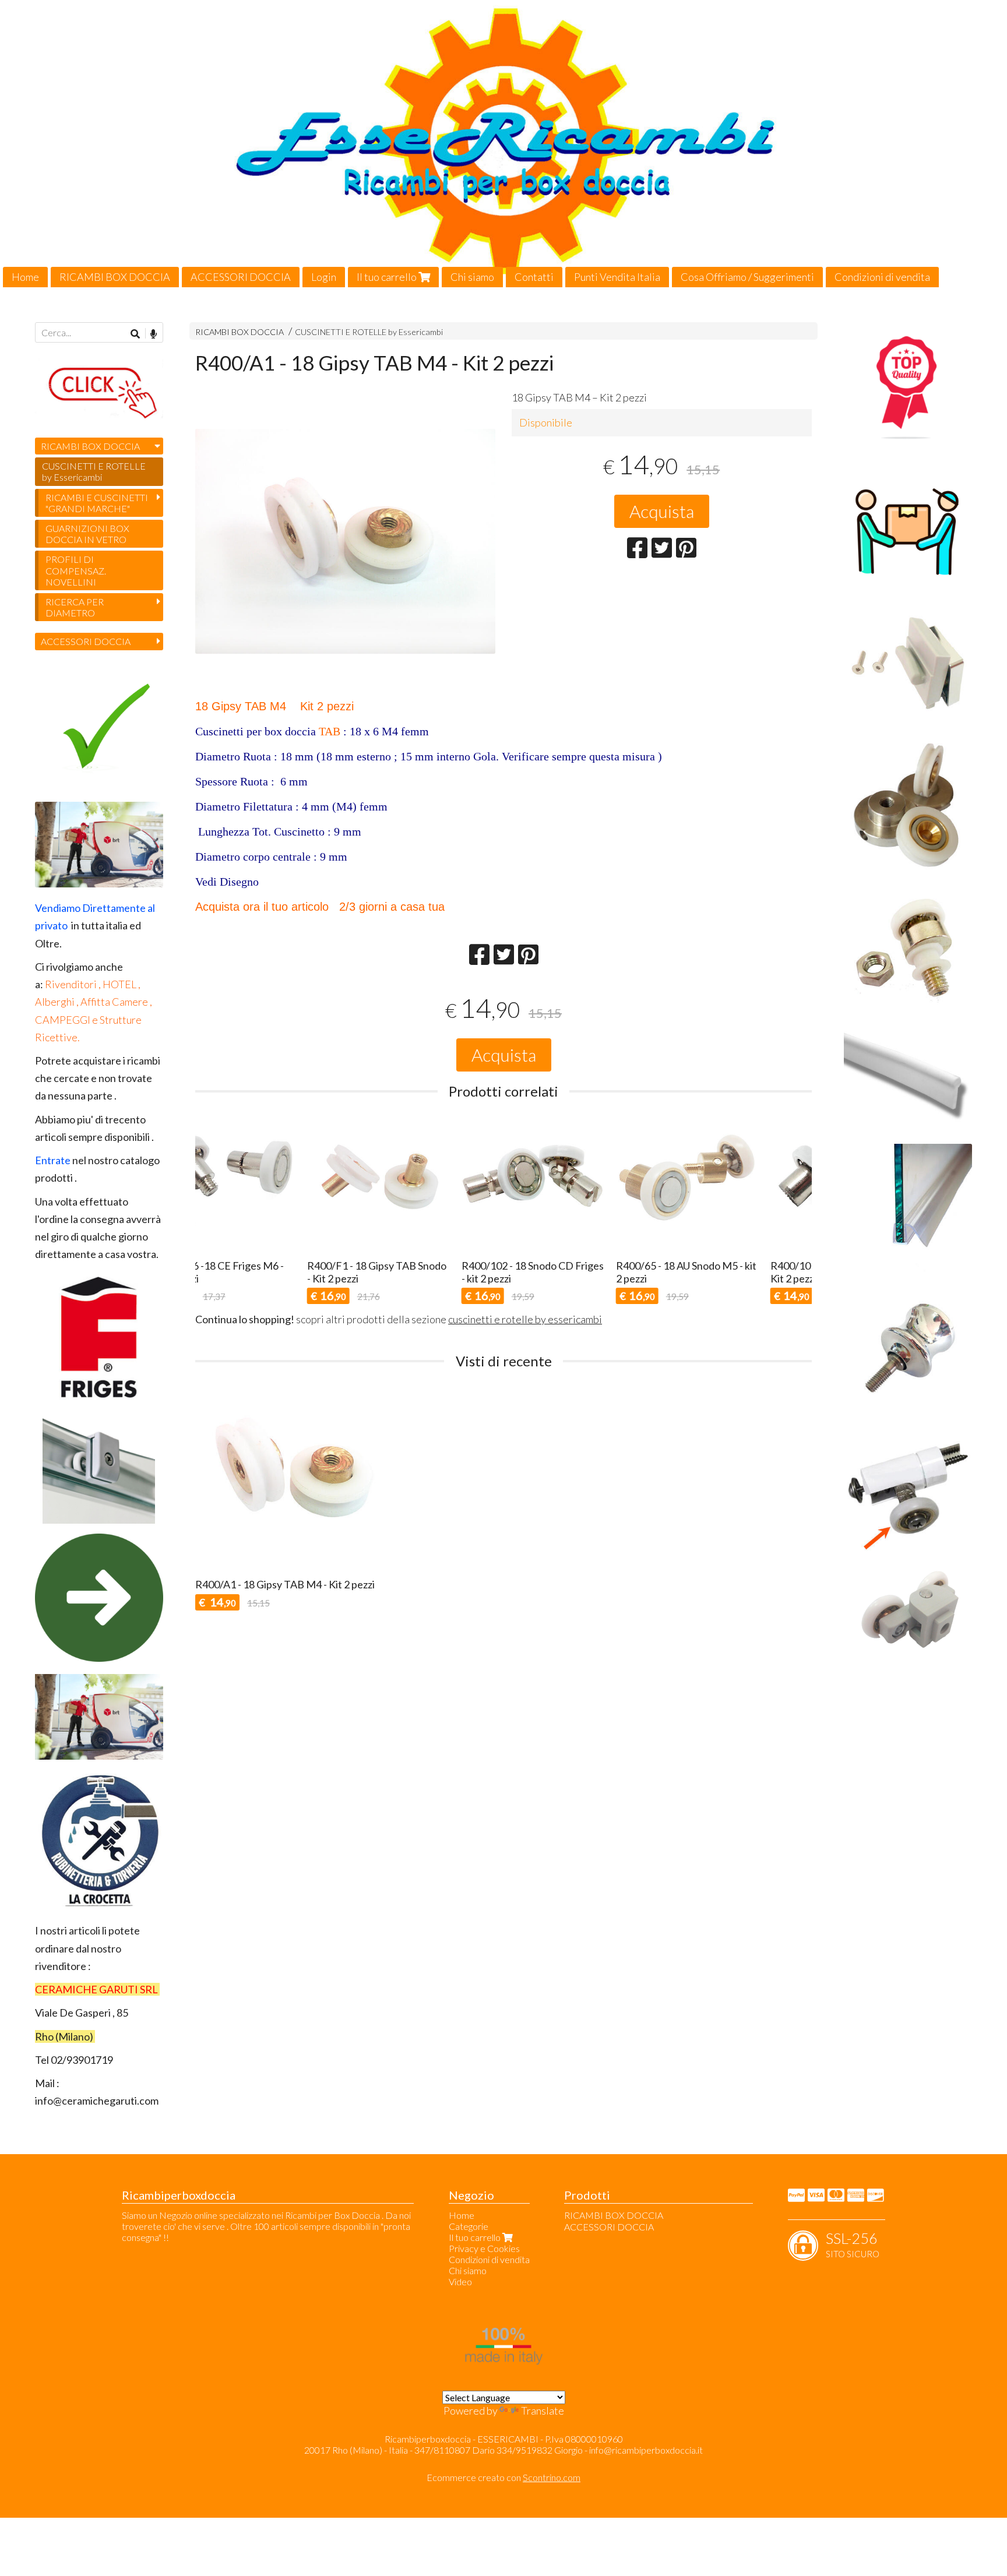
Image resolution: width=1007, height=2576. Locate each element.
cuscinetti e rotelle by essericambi (525, 1319)
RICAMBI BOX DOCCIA (115, 277)
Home (25, 277)
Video (460, 2281)
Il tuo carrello (388, 277)
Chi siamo (472, 277)
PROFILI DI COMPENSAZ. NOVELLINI (76, 570)
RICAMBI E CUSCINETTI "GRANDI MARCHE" (97, 503)
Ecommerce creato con (503, 2477)
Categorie (469, 2226)
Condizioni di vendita (882, 277)
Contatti (534, 277)
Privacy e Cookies (484, 2248)
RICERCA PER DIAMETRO (75, 607)
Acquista (662, 511)
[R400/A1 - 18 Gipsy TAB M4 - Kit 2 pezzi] (345, 575)
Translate (543, 2411)
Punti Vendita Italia (617, 277)
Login (324, 277)
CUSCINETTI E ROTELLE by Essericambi (369, 332)
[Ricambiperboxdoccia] (503, 144)
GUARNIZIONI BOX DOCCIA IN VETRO (87, 534)
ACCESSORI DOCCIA (241, 277)
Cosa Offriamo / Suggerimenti (747, 277)
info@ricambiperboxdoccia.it (646, 2450)
